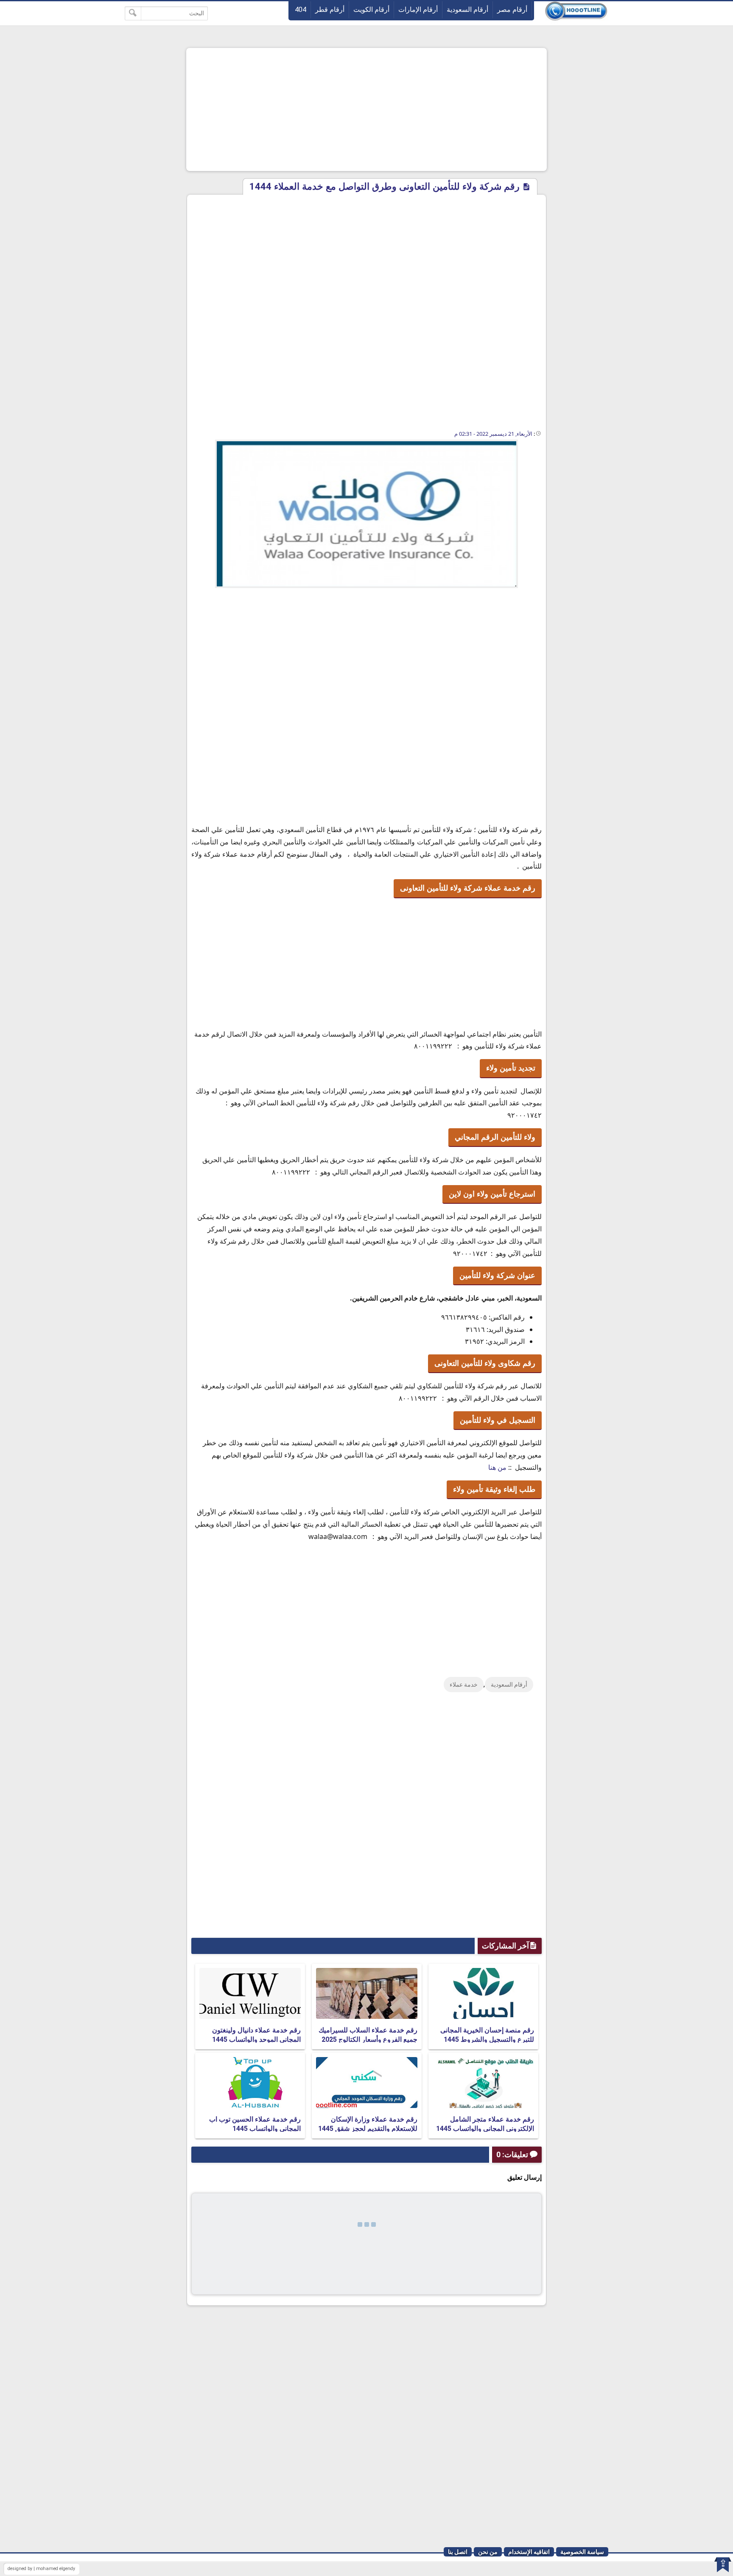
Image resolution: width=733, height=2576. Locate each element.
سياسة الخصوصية (582, 2552)
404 (301, 10)
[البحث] (133, 13)
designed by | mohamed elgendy (41, 2569)
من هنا (497, 1467)
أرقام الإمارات (418, 10)
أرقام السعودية (467, 10)
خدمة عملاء (464, 1685)
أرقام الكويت (371, 10)
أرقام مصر (512, 10)
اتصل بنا (458, 2552)
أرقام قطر (330, 10)
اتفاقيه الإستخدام (529, 2552)
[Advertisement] (366, 109)
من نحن (488, 2552)
